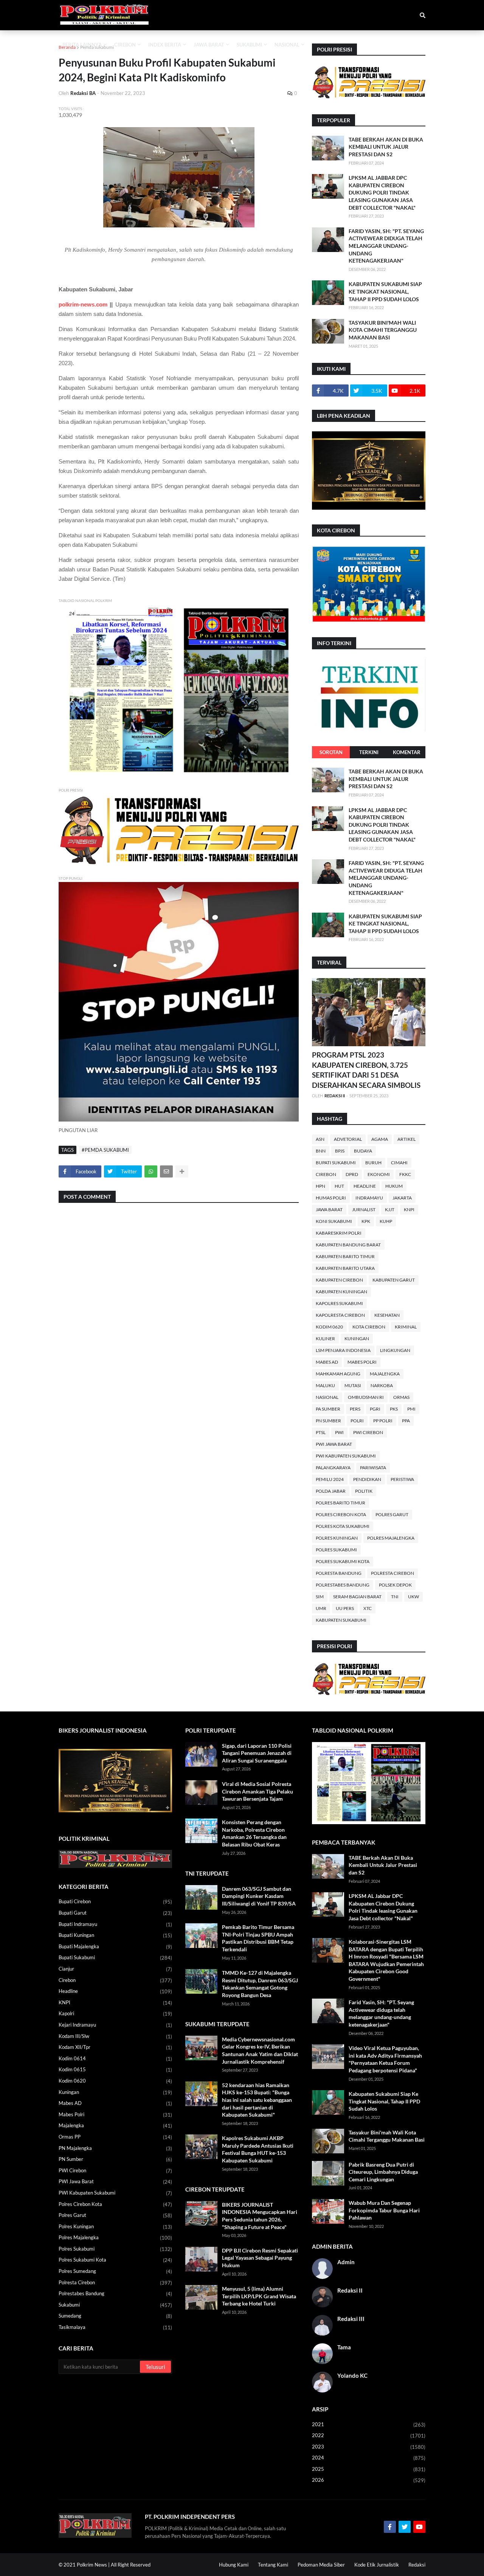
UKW (413, 1597)
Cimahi (399, 1163)
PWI (339, 1432)
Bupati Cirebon (115, 1902)
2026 (369, 2480)
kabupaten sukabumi (341, 1620)
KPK (366, 1221)
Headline (365, 1186)
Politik (364, 1491)
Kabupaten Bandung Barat (348, 1245)
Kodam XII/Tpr (115, 2047)
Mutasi (353, 1385)
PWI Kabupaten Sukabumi (346, 1456)
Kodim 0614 (115, 2059)
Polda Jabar (331, 1491)
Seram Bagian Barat (357, 1597)
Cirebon (326, 1174)
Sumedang (115, 2316)
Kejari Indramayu (115, 2025)
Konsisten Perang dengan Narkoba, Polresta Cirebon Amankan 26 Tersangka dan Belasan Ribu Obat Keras (254, 1833)
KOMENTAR (407, 752)
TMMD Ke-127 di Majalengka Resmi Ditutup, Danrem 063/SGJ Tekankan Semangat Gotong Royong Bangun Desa (260, 1984)
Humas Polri (331, 1198)
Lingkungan (395, 1350)
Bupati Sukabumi (336, 1163)
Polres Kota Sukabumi (343, 1526)
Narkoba (382, 1385)
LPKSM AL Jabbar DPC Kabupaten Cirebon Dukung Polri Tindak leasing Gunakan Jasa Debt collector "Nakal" (382, 192)
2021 (369, 2424)
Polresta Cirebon (392, 1573)
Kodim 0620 (329, 1327)
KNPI (409, 1209)
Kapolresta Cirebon (340, 1315)
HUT (339, 1186)
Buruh (373, 1163)
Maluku (325, 1385)
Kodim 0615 (115, 2070)
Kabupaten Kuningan (341, 1292)
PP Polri (383, 1421)
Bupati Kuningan (115, 1935)
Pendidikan (367, 1479)
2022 (369, 2435)
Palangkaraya (333, 1468)
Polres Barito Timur (341, 1503)
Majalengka (385, 1374)
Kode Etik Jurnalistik (377, 2565)
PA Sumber (328, 1409)
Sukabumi (115, 2305)
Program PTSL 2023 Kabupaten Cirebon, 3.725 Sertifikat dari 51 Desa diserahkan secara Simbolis (366, 1070)
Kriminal (406, 1327)
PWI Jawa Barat (334, 1444)
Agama (380, 1139)
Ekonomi (379, 1174)
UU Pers (345, 1608)
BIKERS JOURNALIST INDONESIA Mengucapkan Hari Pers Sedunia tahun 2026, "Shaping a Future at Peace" (260, 2216)
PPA (406, 1421)
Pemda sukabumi (97, 47)
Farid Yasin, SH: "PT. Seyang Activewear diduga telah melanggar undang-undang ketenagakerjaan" (386, 246)
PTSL (321, 1432)
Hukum (394, 1186)
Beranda (67, 47)
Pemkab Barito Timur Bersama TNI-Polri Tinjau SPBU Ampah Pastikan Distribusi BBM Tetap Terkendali (258, 1938)
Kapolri (115, 2014)
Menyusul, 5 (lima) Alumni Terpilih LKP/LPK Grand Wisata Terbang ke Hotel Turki (259, 2296)
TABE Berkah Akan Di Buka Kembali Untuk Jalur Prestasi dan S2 (386, 147)
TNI (395, 1597)
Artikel (406, 1139)
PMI (411, 1409)
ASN (320, 1139)
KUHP (386, 1221)
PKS (394, 1409)
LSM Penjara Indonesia (343, 1350)
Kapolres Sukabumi (339, 1303)
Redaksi (417, 2565)
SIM (320, 1597)
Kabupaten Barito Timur (345, 1256)
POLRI (357, 1421)
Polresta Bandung (339, 1573)
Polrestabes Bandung (343, 1585)
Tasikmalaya (115, 2327)
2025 (369, 2469)
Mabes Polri (362, 1362)
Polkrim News (92, 2565)
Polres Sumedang (115, 2271)
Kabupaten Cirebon (339, 1280)
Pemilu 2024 (330, 1479)
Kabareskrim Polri (339, 1233)
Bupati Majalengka (115, 1947)
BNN (321, 1151)
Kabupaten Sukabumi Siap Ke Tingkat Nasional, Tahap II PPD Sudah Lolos (385, 291)
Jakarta (402, 1198)
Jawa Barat (329, 1209)
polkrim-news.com (83, 304)
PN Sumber (328, 1421)
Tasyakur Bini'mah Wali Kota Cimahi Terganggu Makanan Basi (383, 330)
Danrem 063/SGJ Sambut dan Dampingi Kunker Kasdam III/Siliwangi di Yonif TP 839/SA (259, 1896)
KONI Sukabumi (334, 1221)
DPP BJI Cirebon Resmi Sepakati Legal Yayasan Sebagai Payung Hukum (260, 2258)
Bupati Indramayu (115, 1924)
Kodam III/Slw (115, 2036)
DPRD (352, 1174)
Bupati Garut (115, 1913)
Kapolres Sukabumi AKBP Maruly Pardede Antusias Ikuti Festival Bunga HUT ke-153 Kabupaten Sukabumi (258, 2149)
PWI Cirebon (368, 1432)
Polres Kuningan (337, 1538)
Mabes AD (327, 1362)
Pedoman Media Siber (321, 2565)
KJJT (390, 1209)
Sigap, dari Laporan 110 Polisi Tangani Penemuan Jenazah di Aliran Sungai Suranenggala (257, 1753)
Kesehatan (387, 1315)
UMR (321, 1608)
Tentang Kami (273, 2565)
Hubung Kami (234, 2565)
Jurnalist (364, 1209)
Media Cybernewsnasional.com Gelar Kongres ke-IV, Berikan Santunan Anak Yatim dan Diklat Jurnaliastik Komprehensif (260, 2050)
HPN (320, 1186)
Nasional (327, 1397)
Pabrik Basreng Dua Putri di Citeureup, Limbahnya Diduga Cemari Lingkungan (383, 2172)
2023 (369, 2447)
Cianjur (115, 1969)
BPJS (340, 1151)
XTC (368, 1608)
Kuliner (325, 1339)
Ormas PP (115, 2137)
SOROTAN (331, 752)
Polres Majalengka (391, 1538)
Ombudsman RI (366, 1397)
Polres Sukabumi (336, 1550)
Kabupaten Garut (394, 1280)
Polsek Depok (395, 1585)
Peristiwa (402, 1479)
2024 (369, 2458)
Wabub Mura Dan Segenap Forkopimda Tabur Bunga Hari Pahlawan (384, 2210)
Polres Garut (392, 1514)
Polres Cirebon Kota (341, 1514)
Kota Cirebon (369, 1327)
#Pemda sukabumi (105, 1150)
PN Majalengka (115, 2148)
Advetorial (348, 1139)
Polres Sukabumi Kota (343, 1561)
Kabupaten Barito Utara (345, 1268)
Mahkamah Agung (338, 1374)
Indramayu (369, 1198)
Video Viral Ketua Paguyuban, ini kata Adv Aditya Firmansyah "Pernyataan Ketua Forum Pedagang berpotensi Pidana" (385, 2059)
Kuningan (357, 1339)
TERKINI (369, 752)
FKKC (405, 1174)
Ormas (401, 1397)
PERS (355, 1409)
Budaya (363, 1151)
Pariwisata (373, 1468)
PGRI (375, 1409)
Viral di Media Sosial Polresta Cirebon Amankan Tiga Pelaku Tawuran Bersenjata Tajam (258, 1791)
